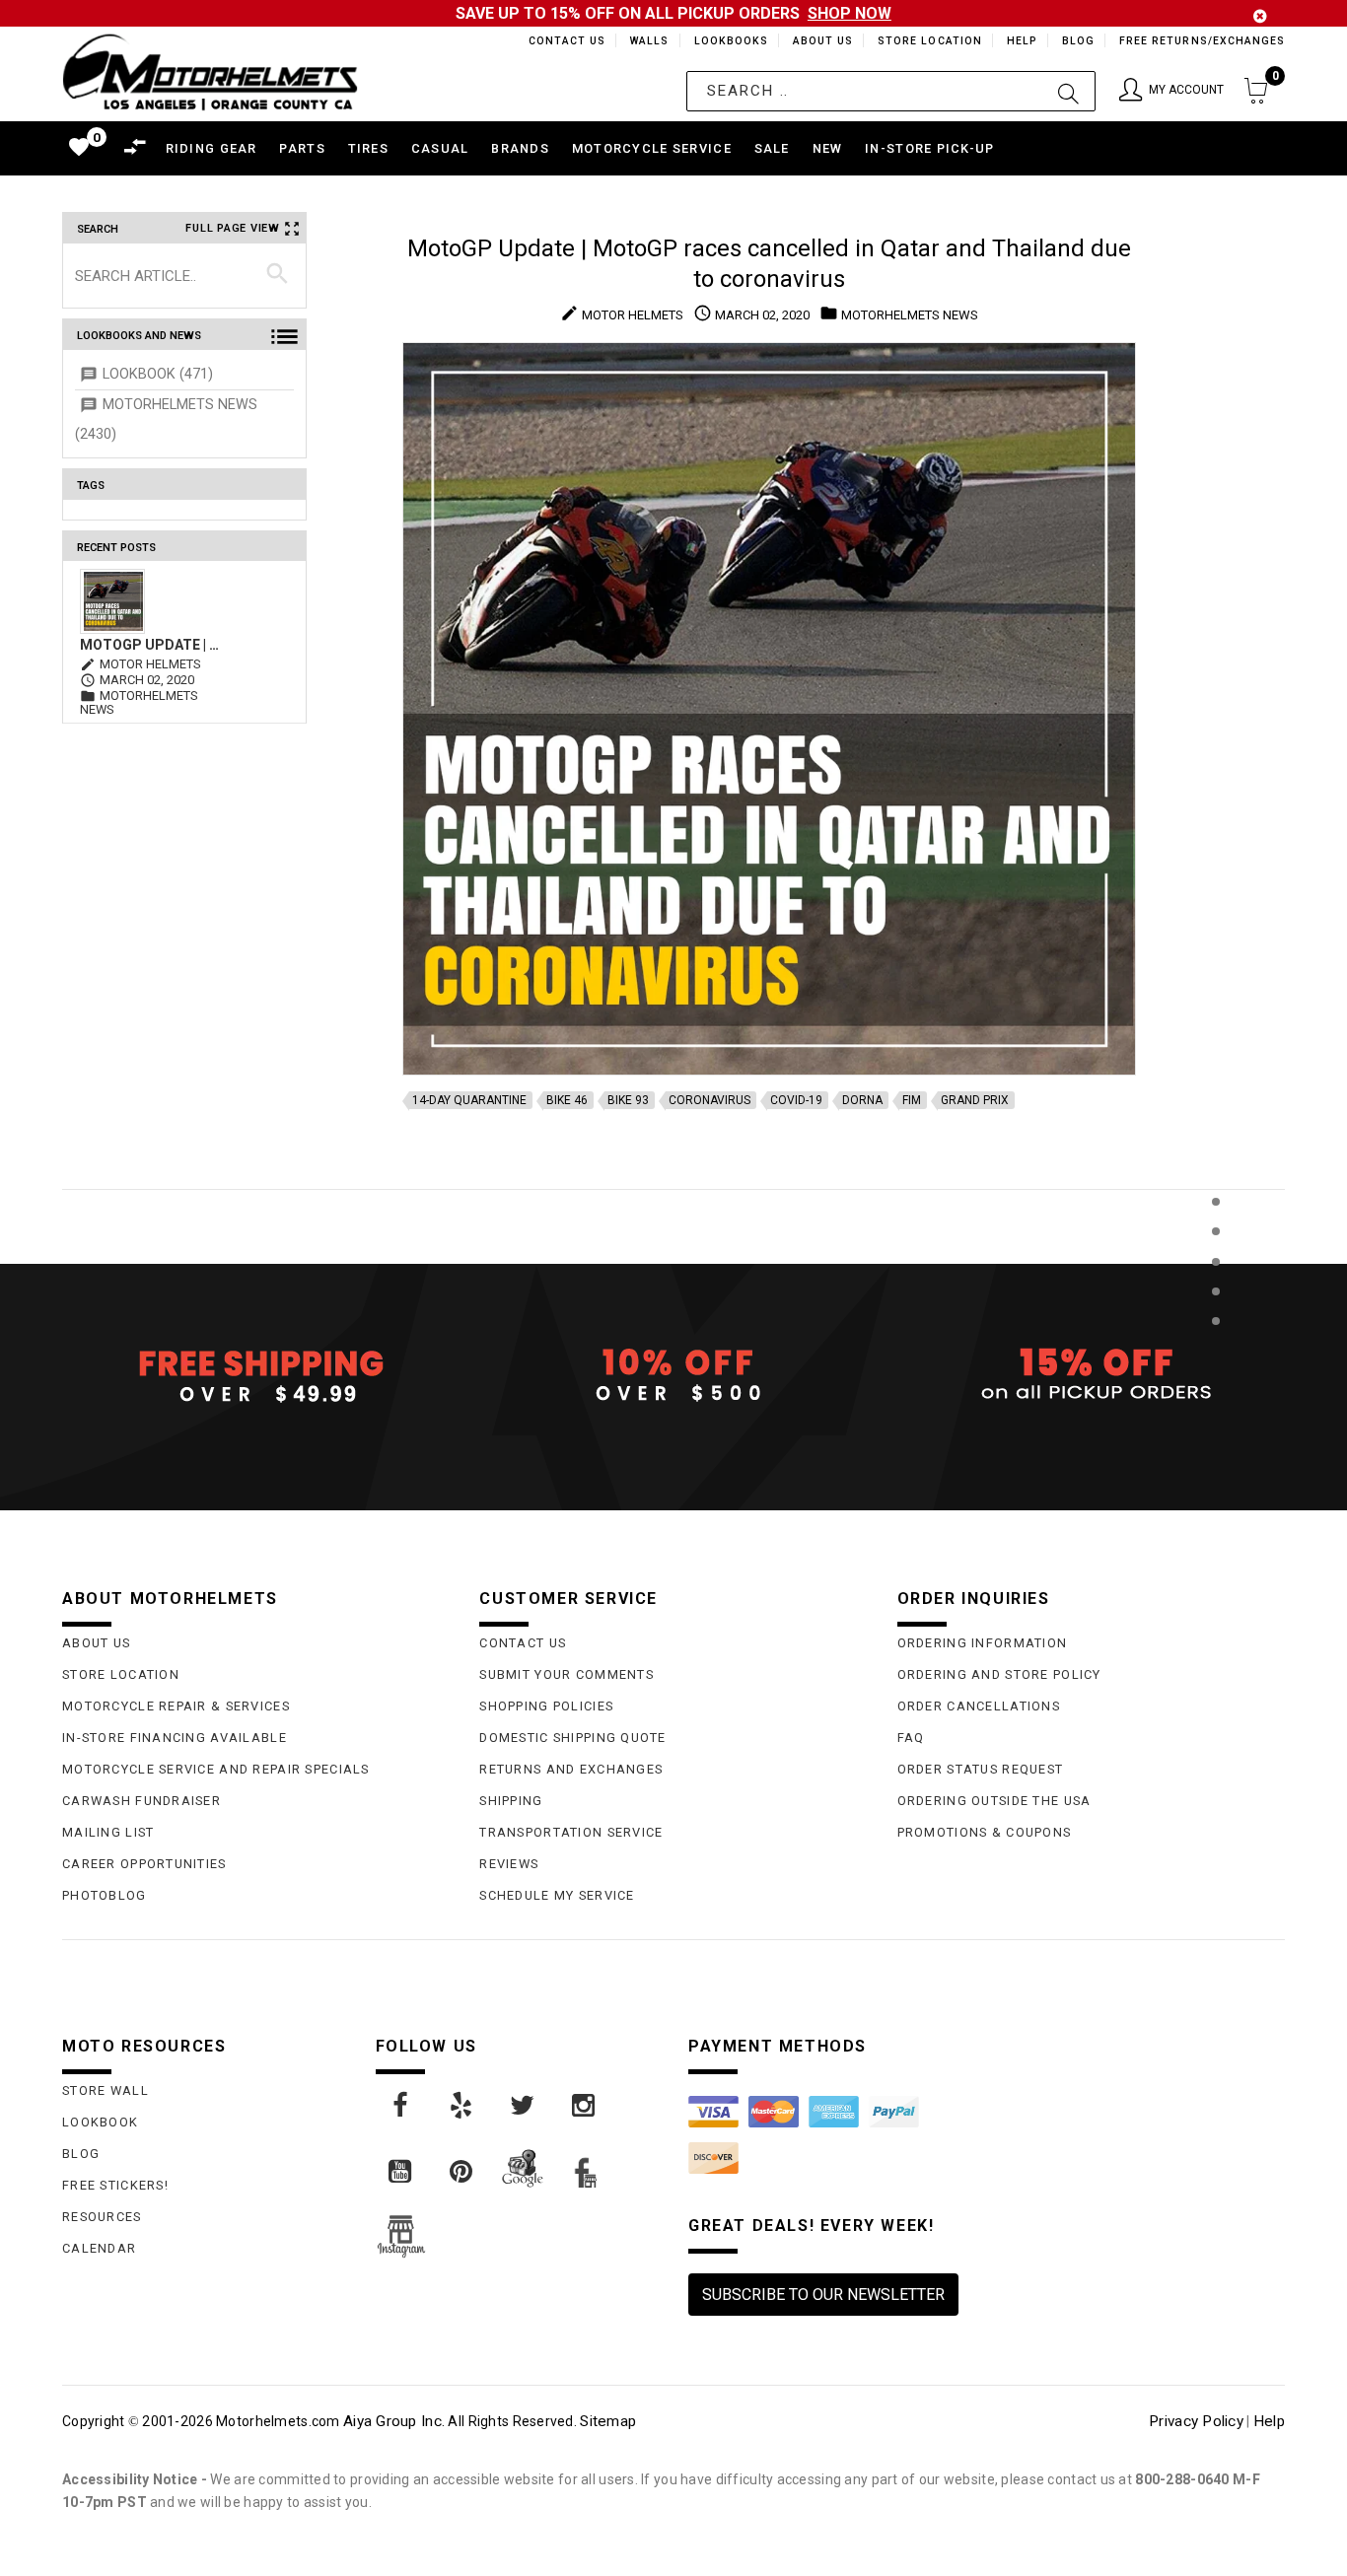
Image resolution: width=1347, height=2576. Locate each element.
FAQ (911, 1738)
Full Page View (233, 228)
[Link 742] (462, 2106)
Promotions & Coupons (985, 1832)
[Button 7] (278, 275)
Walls (644, 41)
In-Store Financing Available (175, 1738)
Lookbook (100, 2122)
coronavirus (709, 1100)
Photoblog (105, 1895)
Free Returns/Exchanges (1202, 41)
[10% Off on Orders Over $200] (673, 1375)
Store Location (928, 41)
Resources (102, 2217)
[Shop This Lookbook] (1215, 1222)
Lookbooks (726, 41)
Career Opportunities (144, 1864)
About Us (819, 41)
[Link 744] (585, 2106)
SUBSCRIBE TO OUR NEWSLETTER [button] (823, 2295)
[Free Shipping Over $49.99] (256, 1375)
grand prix (975, 1100)
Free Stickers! (115, 2185)
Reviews (509, 1864)
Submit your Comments (567, 1674)
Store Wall (106, 2090)
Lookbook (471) (158, 374)
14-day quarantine (469, 1100)
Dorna (862, 1100)
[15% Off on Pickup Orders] (1091, 1375)
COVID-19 (796, 1100)
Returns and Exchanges (571, 1769)
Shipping (511, 1801)
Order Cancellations (979, 1706)
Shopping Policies (546, 1706)
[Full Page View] (1215, 1157)
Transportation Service (571, 1832)
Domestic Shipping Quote (572, 1738)
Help (1020, 41)
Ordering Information (983, 1643)
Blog (1077, 41)
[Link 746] (462, 2172)
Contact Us (558, 41)
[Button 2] (1068, 91)
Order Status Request (981, 1769)
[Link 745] (401, 2172)
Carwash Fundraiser (142, 1801)
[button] (1171, 91)
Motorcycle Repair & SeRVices (176, 1706)
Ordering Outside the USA (994, 1801)
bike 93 (628, 1100)
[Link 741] (401, 2106)
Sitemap (608, 2421)
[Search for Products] (1215, 1353)
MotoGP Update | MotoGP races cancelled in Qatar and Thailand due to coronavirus (153, 645)
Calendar (99, 2248)
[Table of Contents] (1215, 1418)
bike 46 (567, 1100)
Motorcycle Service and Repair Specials (216, 1769)
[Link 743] (524, 2106)
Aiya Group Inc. (394, 2421)
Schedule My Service (557, 1895)
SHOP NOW (850, 13)
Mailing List (108, 1832)
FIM (912, 1100)
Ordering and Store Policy (999, 1674)
